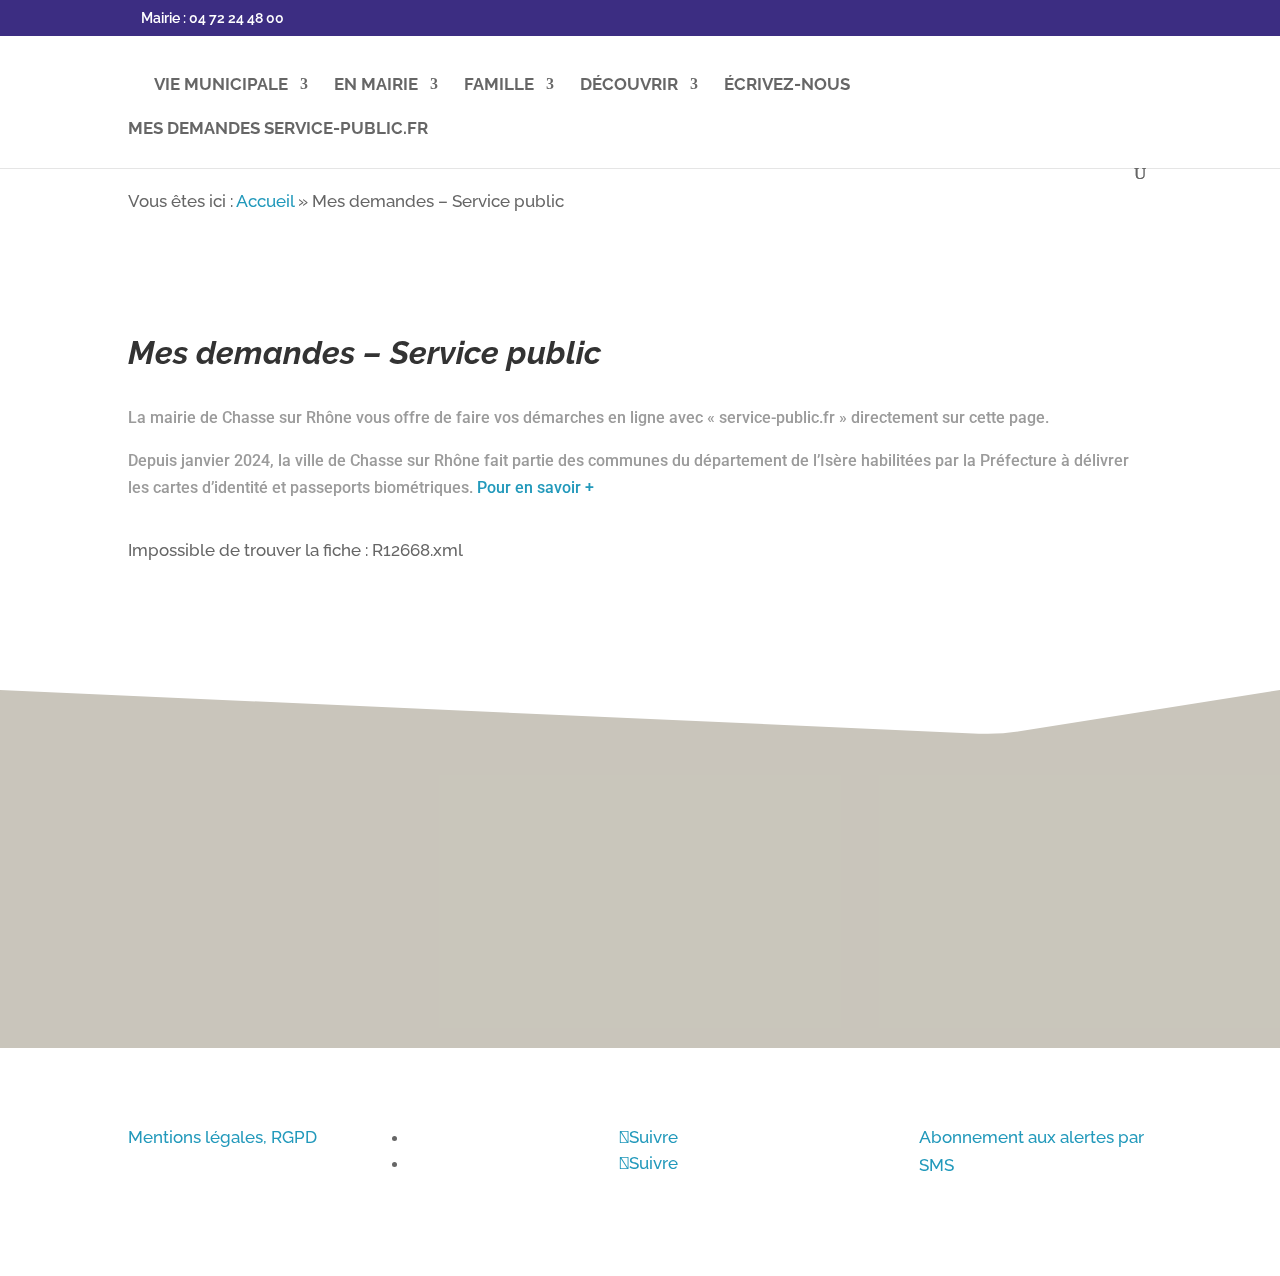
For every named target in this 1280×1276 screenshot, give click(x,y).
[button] (1240, 624)
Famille (499, 85)
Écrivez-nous (787, 85)
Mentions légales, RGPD (222, 1137)
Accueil (265, 201)
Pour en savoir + (535, 487)
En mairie (376, 85)
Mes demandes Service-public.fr (278, 129)
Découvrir (629, 85)
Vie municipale (221, 85)
